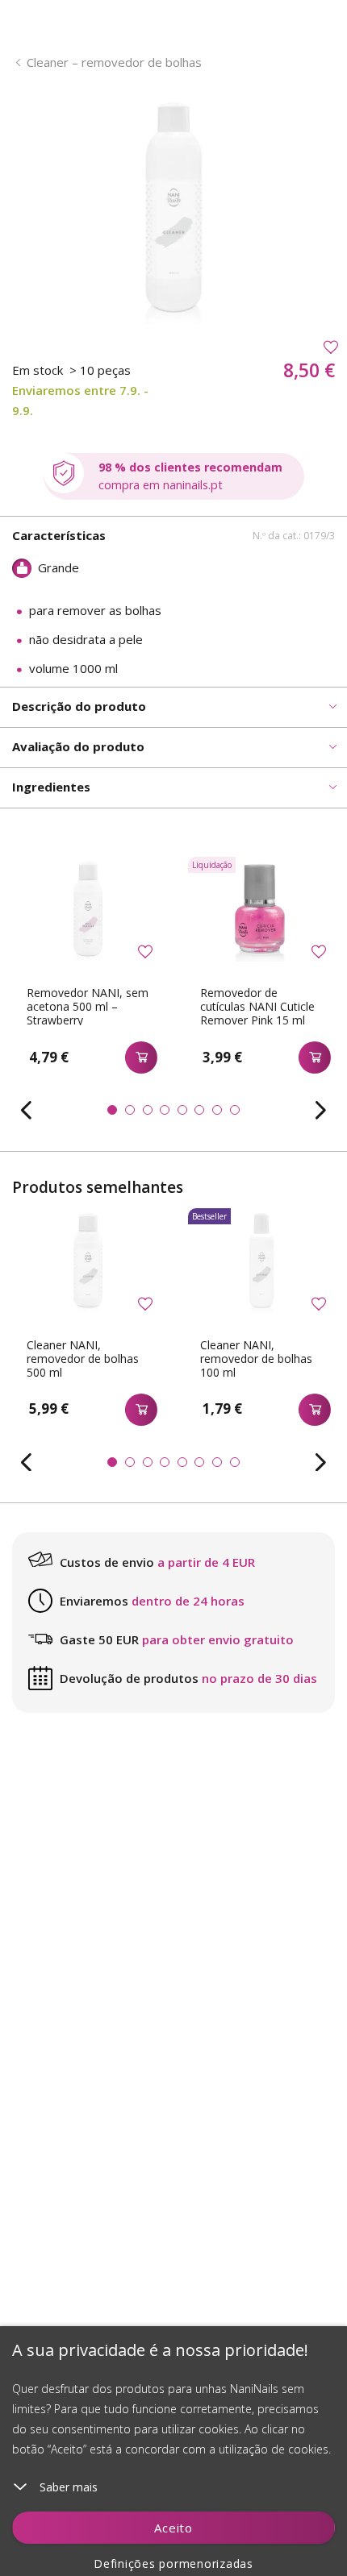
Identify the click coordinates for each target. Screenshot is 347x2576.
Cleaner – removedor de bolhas (114, 62)
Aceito (173, 2528)
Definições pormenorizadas (173, 2564)
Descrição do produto (79, 706)
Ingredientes (51, 787)
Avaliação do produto (78, 746)
